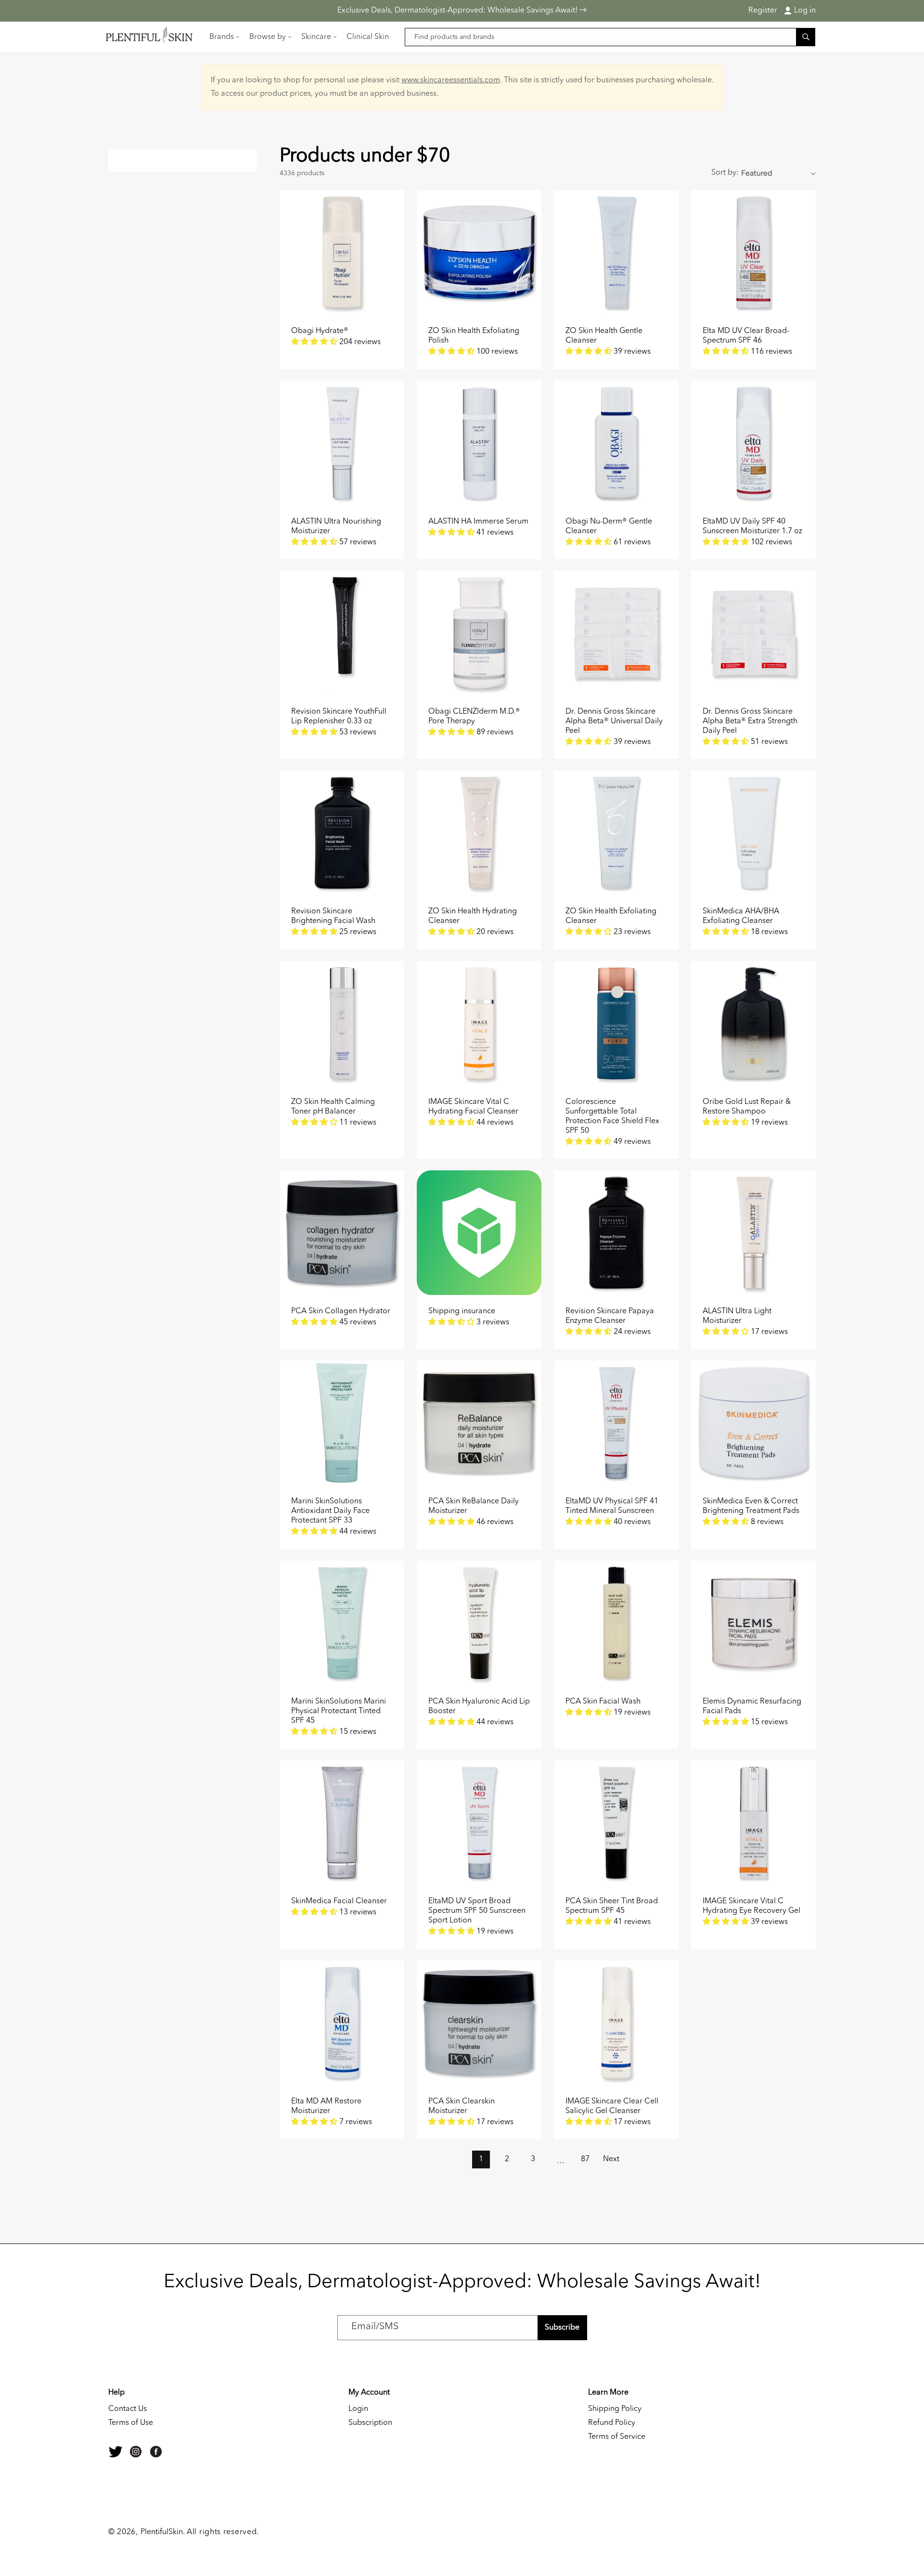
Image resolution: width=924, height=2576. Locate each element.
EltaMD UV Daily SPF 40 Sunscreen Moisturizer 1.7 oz (752, 526)
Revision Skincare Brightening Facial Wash (333, 916)
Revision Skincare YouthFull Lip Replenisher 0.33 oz (339, 717)
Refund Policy (612, 2423)
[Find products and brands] (806, 37)
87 (585, 2159)
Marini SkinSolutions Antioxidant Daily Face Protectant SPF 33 (330, 1511)
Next (611, 2159)
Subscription (370, 2423)
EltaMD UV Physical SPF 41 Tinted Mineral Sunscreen (612, 1506)
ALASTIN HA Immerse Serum (478, 522)
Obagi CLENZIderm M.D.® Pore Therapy (474, 717)
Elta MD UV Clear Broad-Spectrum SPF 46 (746, 336)
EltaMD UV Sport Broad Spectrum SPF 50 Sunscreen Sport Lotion (477, 1911)
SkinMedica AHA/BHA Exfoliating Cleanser (741, 916)
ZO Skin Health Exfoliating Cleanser (611, 916)
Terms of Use (131, 2423)
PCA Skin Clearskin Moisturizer (462, 2106)
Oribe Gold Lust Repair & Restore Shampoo (747, 1107)
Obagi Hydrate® (320, 331)
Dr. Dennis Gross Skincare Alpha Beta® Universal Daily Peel (614, 721)
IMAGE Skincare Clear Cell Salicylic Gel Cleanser (612, 2106)
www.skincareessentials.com (451, 80)
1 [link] (481, 2159)
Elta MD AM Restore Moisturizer (326, 2106)
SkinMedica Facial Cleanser (339, 1901)
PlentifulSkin (162, 2532)
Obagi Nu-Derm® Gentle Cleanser (609, 526)
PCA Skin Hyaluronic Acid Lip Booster (479, 1706)
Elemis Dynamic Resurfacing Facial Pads (752, 1706)
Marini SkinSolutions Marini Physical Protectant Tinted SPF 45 (339, 1711)
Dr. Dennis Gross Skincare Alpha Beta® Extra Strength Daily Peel (750, 721)
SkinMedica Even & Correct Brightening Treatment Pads (751, 1506)
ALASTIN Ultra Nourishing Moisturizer (336, 526)
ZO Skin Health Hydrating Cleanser (473, 916)
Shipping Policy (615, 2409)
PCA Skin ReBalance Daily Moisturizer (474, 1506)
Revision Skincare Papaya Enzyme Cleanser (610, 1316)
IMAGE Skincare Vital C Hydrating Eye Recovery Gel (751, 1906)
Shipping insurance (462, 1311)
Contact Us (128, 2409)
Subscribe (562, 2328)
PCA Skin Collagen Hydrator (341, 1311)
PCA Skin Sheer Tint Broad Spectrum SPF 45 (612, 1906)
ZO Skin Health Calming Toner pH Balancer (333, 1107)
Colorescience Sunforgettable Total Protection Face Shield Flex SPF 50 (612, 1116)
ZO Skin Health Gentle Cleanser (604, 336)
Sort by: (725, 173)
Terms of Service (617, 2437)
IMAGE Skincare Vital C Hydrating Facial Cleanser (473, 1107)
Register (763, 11)
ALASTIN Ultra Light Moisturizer (737, 1316)
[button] (224, 37)
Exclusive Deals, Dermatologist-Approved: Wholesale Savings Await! (458, 11)
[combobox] (610, 37)
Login (358, 2409)
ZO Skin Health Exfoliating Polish (474, 336)
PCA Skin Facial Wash (603, 1702)
